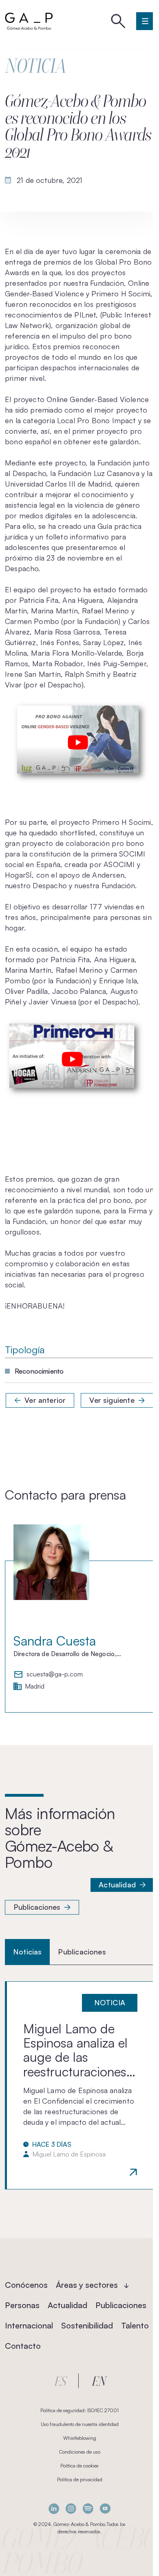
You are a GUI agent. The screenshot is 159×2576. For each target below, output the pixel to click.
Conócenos (26, 2285)
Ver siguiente (112, 1400)
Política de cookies (79, 2466)
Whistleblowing (80, 2438)
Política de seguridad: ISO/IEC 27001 (79, 2410)
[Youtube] (105, 2509)
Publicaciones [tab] (82, 1952)
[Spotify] (88, 2509)
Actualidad (117, 1885)
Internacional (29, 2325)
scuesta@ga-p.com (55, 1674)
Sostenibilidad (87, 2325)
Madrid (35, 1687)
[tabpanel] (79, 2085)
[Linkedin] (54, 2509)
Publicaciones (37, 1907)
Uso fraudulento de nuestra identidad (80, 2424)
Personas (22, 2305)
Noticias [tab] (27, 1952)
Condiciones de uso (80, 2452)
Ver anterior (45, 1400)
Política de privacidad (80, 2479)
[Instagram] (71, 2509)
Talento (135, 2325)
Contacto (23, 2346)
